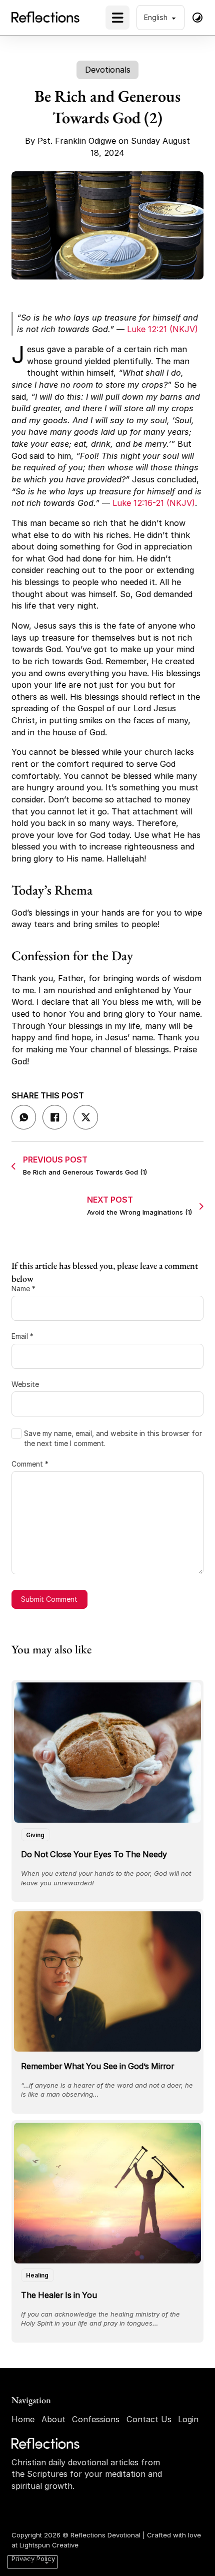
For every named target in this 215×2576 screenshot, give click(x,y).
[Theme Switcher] (197, 18)
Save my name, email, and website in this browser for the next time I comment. (113, 1438)
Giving (35, 1835)
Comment (30, 1464)
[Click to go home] (46, 2444)
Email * (22, 1336)
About (53, 2419)
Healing (37, 2275)
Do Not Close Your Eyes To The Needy (94, 1854)
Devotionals (108, 70)
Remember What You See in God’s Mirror (97, 2066)
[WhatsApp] (24, 1117)
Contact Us (149, 2419)
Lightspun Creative (49, 2545)
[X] (86, 1117)
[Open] (117, 18)
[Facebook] (55, 1117)
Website (25, 1384)
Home (23, 2419)
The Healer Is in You (59, 2295)
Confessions (96, 2419)
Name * (23, 1289)
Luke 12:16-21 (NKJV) (154, 503)
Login (188, 2419)
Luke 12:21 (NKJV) (162, 329)
